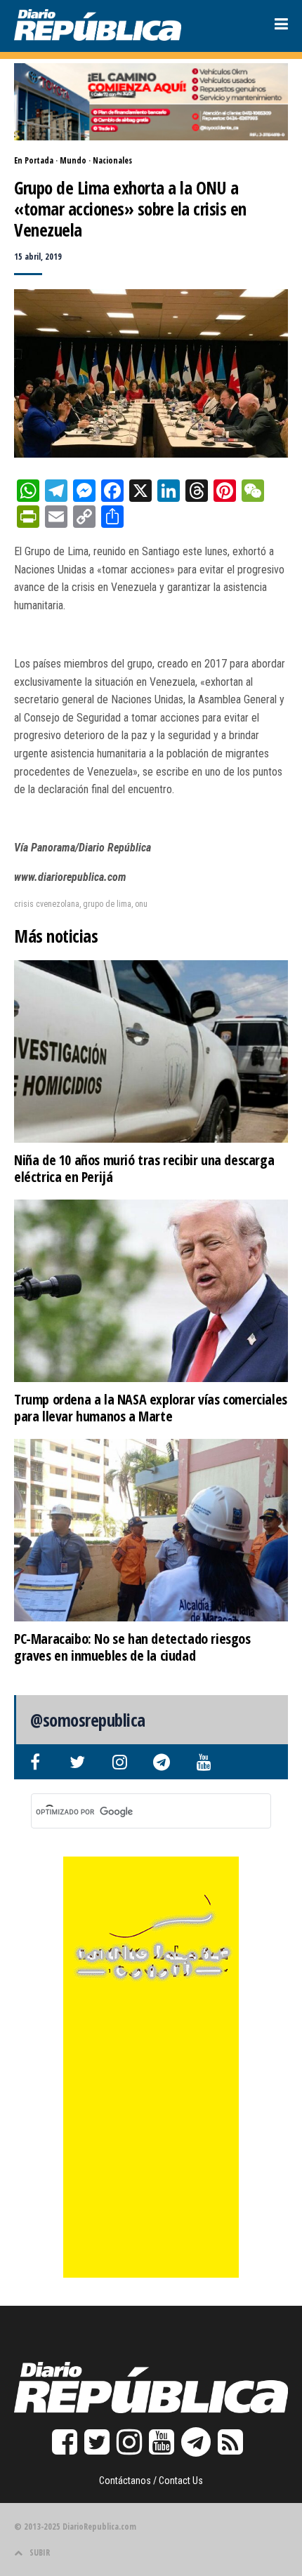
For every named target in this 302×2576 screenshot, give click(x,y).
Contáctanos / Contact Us (151, 2481)
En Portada (34, 160)
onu (141, 904)
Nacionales (112, 160)
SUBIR (40, 2552)
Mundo (73, 160)
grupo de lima (107, 904)
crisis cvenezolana (47, 904)
